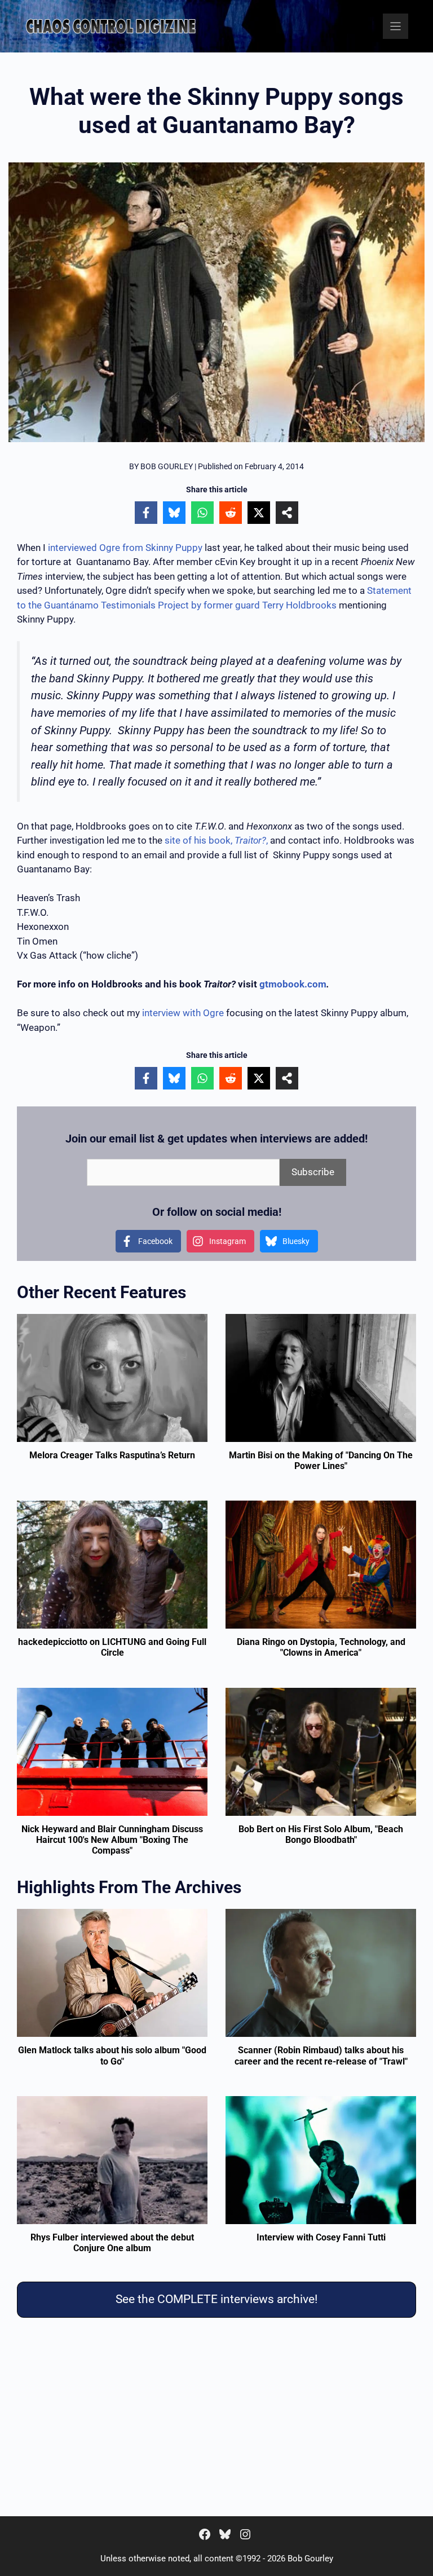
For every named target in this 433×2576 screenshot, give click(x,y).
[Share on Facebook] (146, 513)
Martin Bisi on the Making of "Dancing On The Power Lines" (321, 1461)
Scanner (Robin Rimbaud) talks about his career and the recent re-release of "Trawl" (321, 2055)
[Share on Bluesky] (174, 513)
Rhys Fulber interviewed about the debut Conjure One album (112, 2243)
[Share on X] (259, 513)
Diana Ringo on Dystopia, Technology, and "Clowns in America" (321, 1647)
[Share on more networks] (287, 513)
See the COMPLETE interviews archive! (216, 2299)
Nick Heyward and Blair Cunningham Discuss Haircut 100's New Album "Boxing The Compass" (112, 1840)
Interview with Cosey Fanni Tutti (321, 2237)
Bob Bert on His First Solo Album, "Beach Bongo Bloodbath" (321, 1834)
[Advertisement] (216, 2419)
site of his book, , (216, 840)
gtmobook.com (293, 984)
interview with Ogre (183, 1013)
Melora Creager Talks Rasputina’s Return (112, 1455)
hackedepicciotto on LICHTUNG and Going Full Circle (112, 1647)
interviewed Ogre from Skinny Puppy (125, 548)
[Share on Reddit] (231, 513)
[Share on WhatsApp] (202, 513)
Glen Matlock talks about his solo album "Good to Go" (112, 2055)
